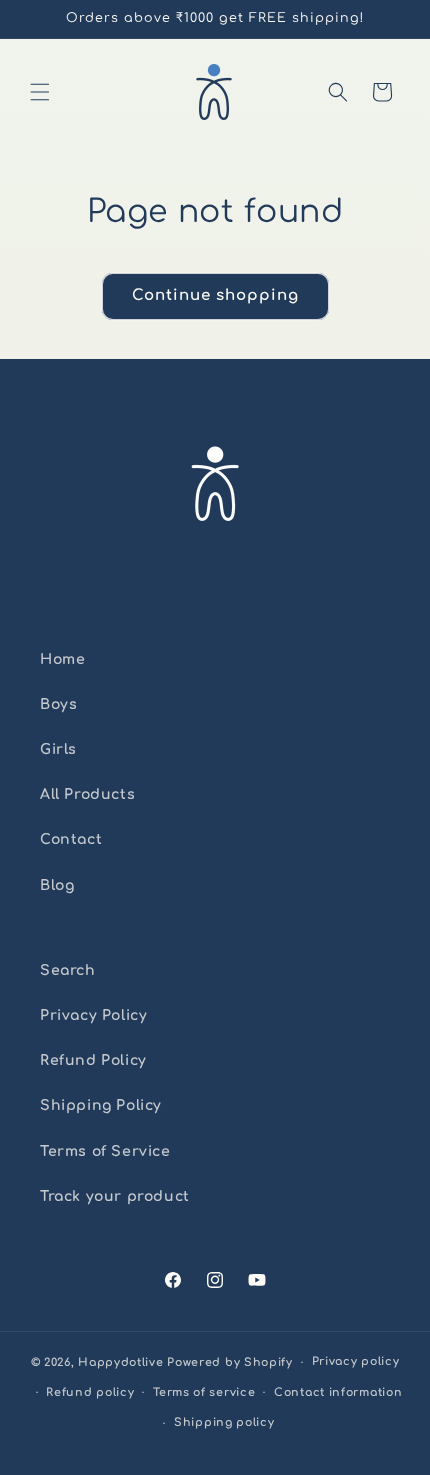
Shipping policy (224, 1422)
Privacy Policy (93, 1015)
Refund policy (90, 1392)
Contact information (338, 1392)
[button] (40, 92)
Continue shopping (215, 295)
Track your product (115, 1196)
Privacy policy (356, 1361)
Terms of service (204, 1392)
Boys (58, 704)
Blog (57, 885)
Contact (71, 839)
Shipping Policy (101, 1105)
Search (68, 970)
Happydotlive (120, 1362)
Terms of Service (105, 1151)
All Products (87, 794)
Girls (58, 749)
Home (62, 659)
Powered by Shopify (230, 1362)
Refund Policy (93, 1060)
